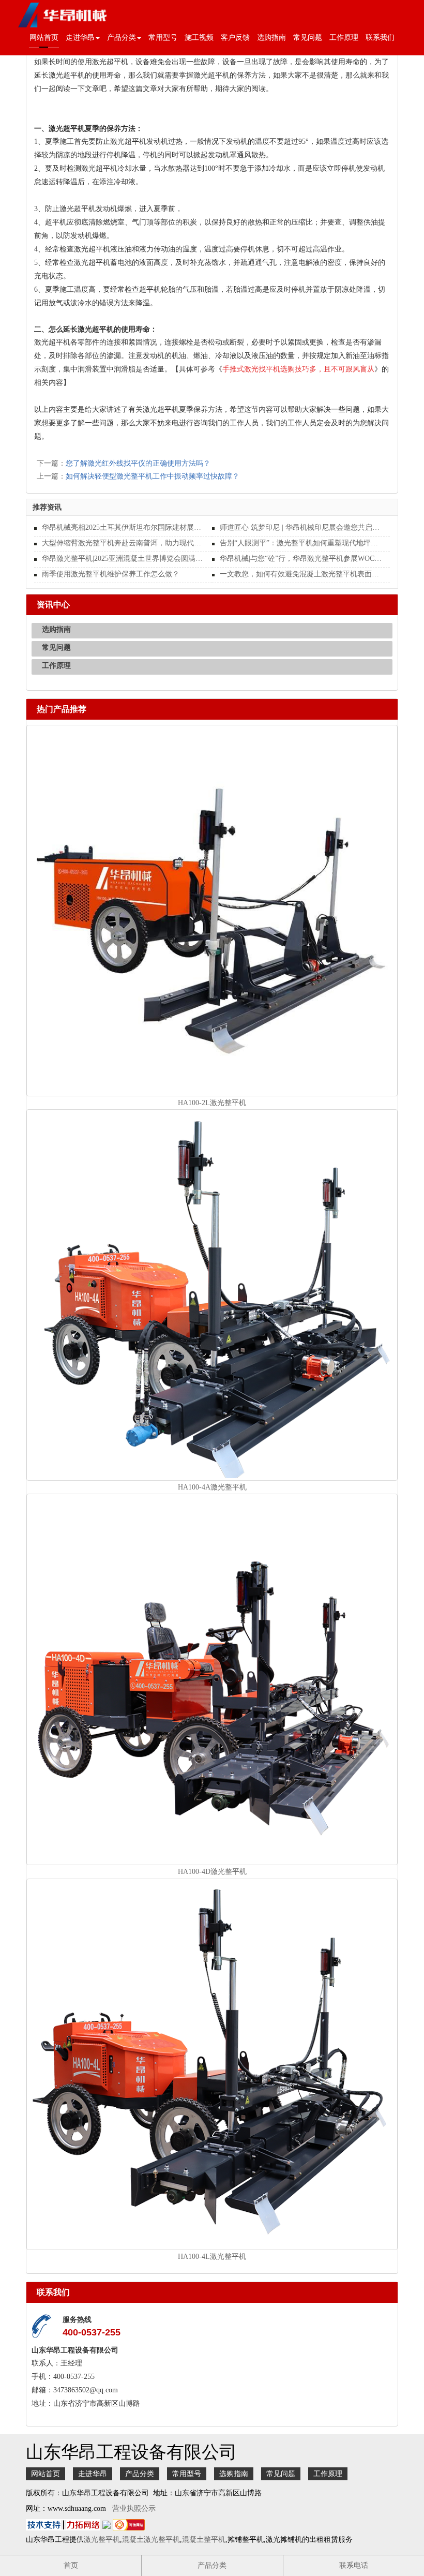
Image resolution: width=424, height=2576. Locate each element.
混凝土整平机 (204, 2540)
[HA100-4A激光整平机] (212, 1294)
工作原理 (344, 38)
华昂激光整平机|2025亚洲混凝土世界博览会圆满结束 (123, 559)
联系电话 (354, 2565)
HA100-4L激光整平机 (212, 2257)
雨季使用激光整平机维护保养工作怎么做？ (111, 574)
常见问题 (308, 38)
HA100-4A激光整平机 (212, 1487)
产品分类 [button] (122, 38)
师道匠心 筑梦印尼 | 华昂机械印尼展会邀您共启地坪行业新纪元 (301, 527)
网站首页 (44, 38)
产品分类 (140, 2474)
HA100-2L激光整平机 (212, 1103)
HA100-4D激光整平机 (212, 1872)
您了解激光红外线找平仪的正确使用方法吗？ (138, 463)
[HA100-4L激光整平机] (212, 2064)
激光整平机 (102, 2540)
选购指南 (271, 38)
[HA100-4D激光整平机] (212, 1679)
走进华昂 (93, 2474)
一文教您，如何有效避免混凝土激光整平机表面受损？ (301, 574)
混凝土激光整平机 (151, 2540)
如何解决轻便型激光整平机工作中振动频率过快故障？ (153, 476)
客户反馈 (235, 38)
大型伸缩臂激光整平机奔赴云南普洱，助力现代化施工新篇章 (123, 543)
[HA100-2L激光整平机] (212, 910)
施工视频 (199, 38)
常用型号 (163, 38)
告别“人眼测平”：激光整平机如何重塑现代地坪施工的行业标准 (301, 543)
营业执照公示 (134, 2508)
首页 (71, 2565)
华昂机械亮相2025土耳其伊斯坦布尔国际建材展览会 (123, 527)
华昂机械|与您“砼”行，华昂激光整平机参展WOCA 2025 (301, 559)
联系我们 (380, 38)
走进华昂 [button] (80, 38)
